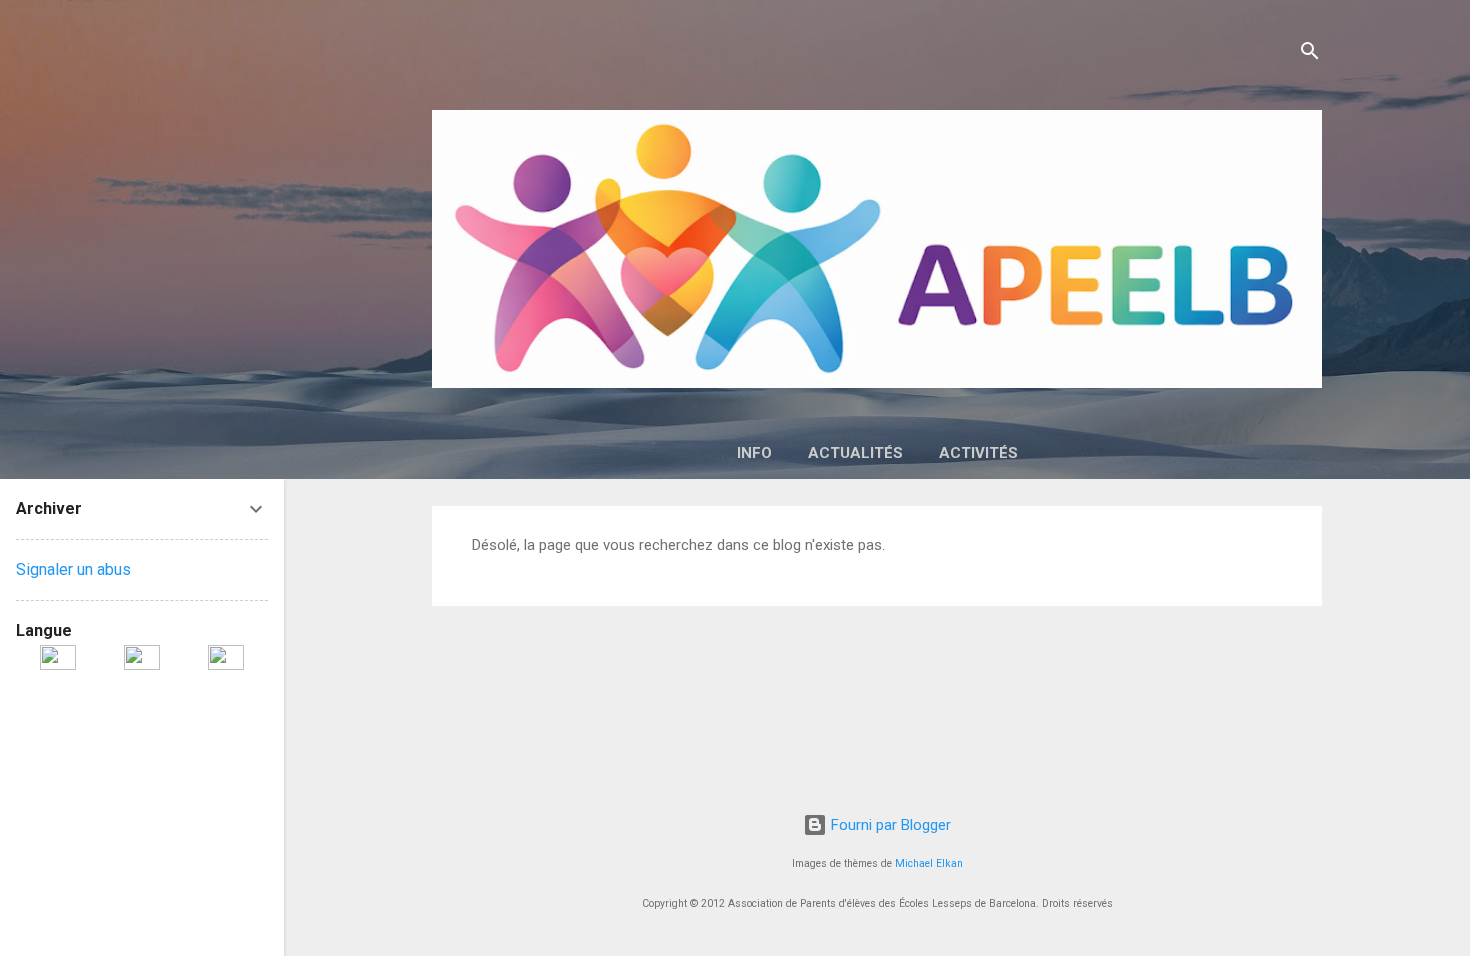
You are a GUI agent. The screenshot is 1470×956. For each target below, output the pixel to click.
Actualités (855, 453)
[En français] (58, 656)
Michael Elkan (929, 863)
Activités (978, 453)
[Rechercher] (1310, 54)
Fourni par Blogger (889, 825)
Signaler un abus (73, 569)
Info (754, 453)
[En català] (142, 656)
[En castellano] (226, 656)
